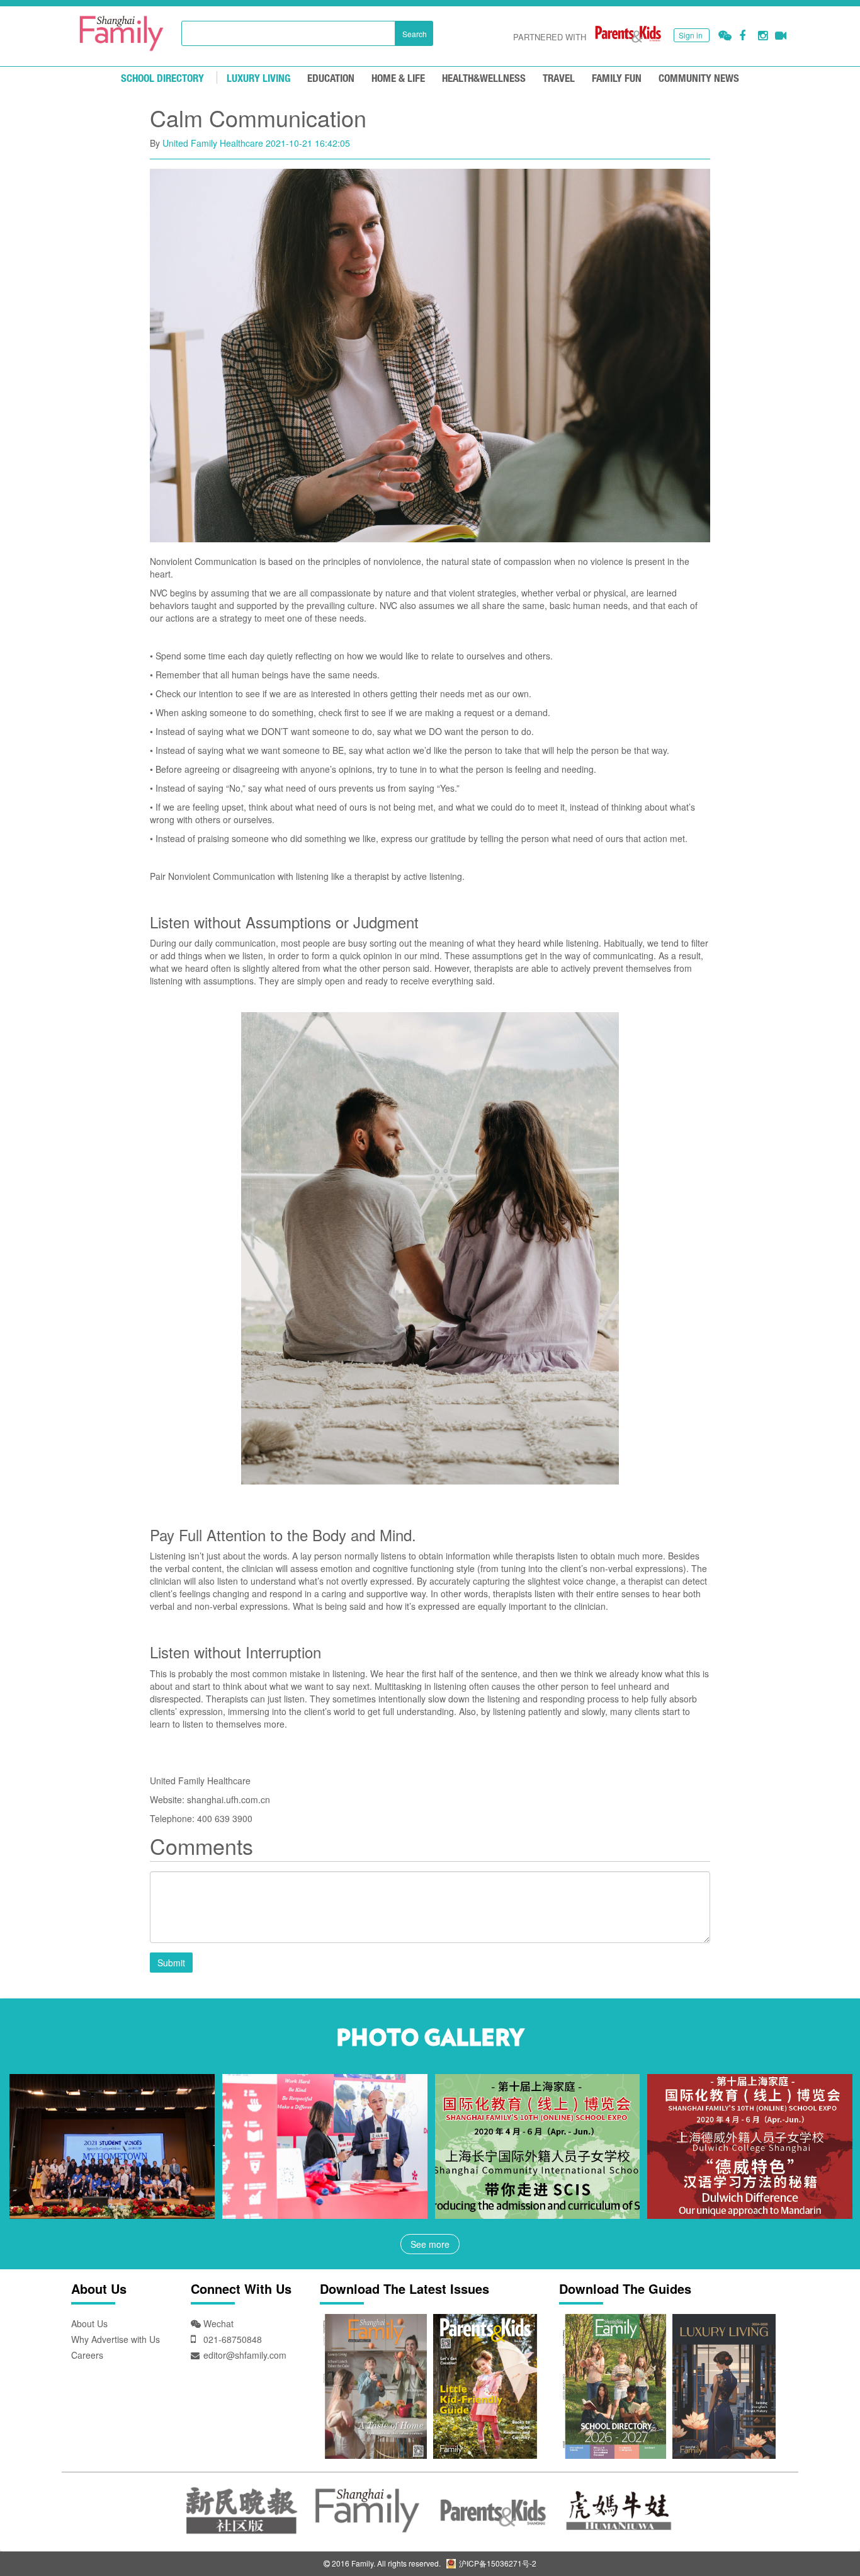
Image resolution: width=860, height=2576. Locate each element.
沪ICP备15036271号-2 (497, 2563)
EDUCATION (331, 79)
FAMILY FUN (617, 79)
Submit (171, 1963)
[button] (725, 36)
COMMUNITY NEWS (699, 79)
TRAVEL (559, 79)
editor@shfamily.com (245, 2355)
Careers (87, 2355)
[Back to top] (819, 2535)
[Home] (122, 33)
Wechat (217, 2323)
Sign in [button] (691, 35)
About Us (89, 2323)
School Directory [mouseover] (162, 79)
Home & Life (398, 79)
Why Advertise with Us (116, 2339)
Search (415, 34)
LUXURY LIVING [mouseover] (258, 79)
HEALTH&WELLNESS (484, 79)
